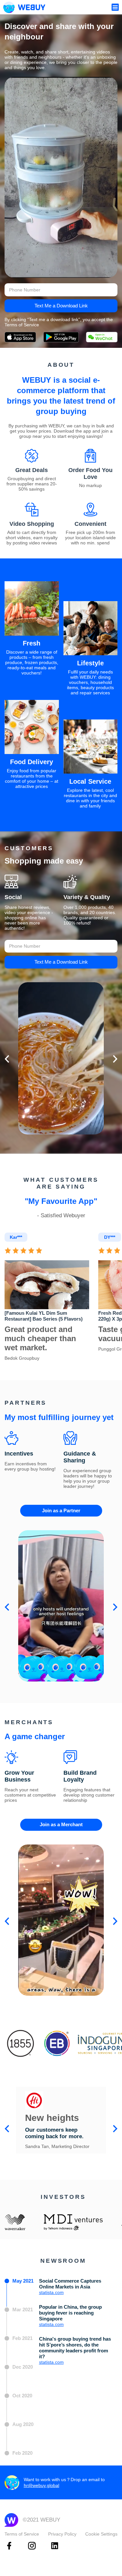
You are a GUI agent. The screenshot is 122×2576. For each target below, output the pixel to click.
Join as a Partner (61, 1510)
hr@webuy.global (41, 2485)
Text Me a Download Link (61, 306)
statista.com (51, 2292)
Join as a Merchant (61, 1824)
